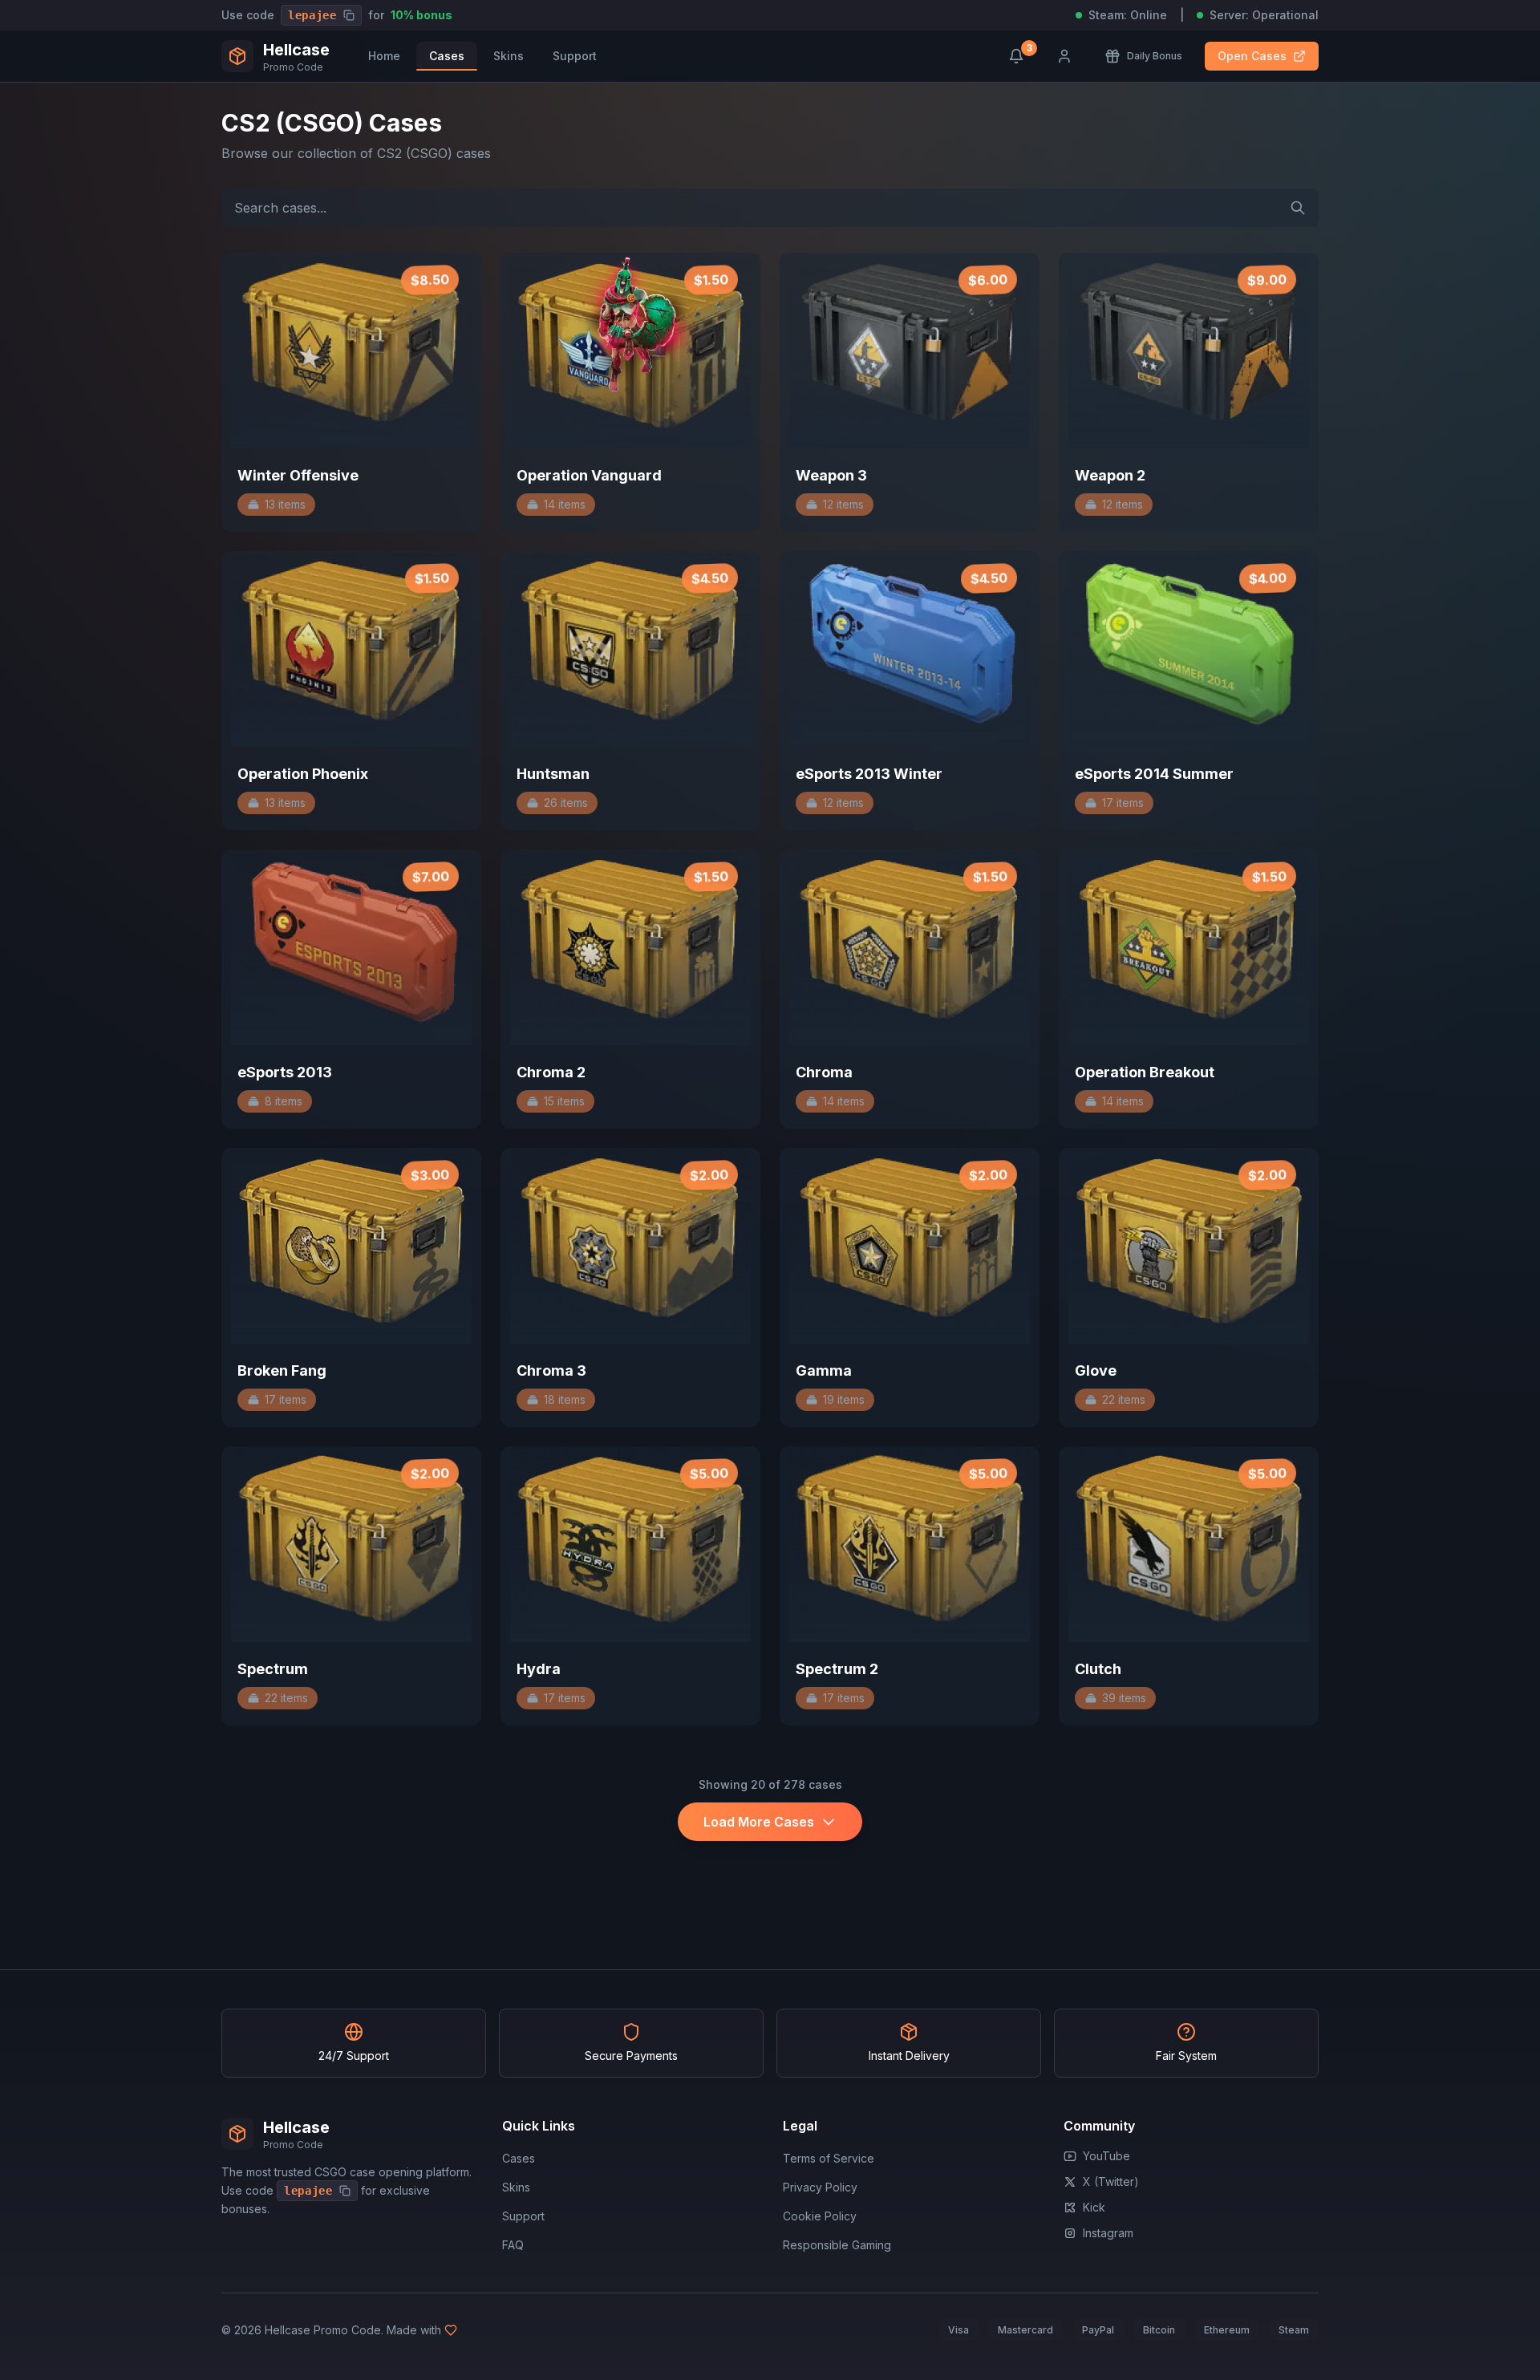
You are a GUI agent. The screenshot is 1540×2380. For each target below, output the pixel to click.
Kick (1094, 2207)
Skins (509, 56)
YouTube (1106, 2156)
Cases (447, 56)
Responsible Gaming (837, 2245)
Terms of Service (829, 2158)
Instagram (1108, 2233)
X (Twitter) (1111, 2181)
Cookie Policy (820, 2216)
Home (384, 56)
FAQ (513, 2245)
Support (575, 56)
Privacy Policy (820, 2187)
